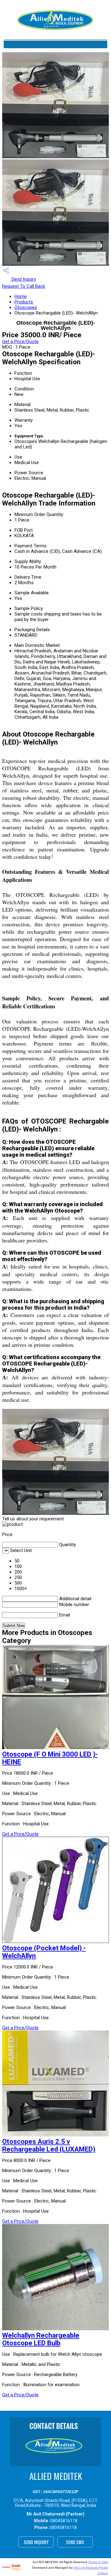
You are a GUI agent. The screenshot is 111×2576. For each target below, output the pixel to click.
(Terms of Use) (98, 2562)
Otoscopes (26, 307)
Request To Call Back (24, 286)
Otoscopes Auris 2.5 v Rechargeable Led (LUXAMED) (49, 2145)
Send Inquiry (23, 279)
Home (21, 296)
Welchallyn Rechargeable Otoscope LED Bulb (41, 2339)
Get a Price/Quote (20, 342)
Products (24, 302)
